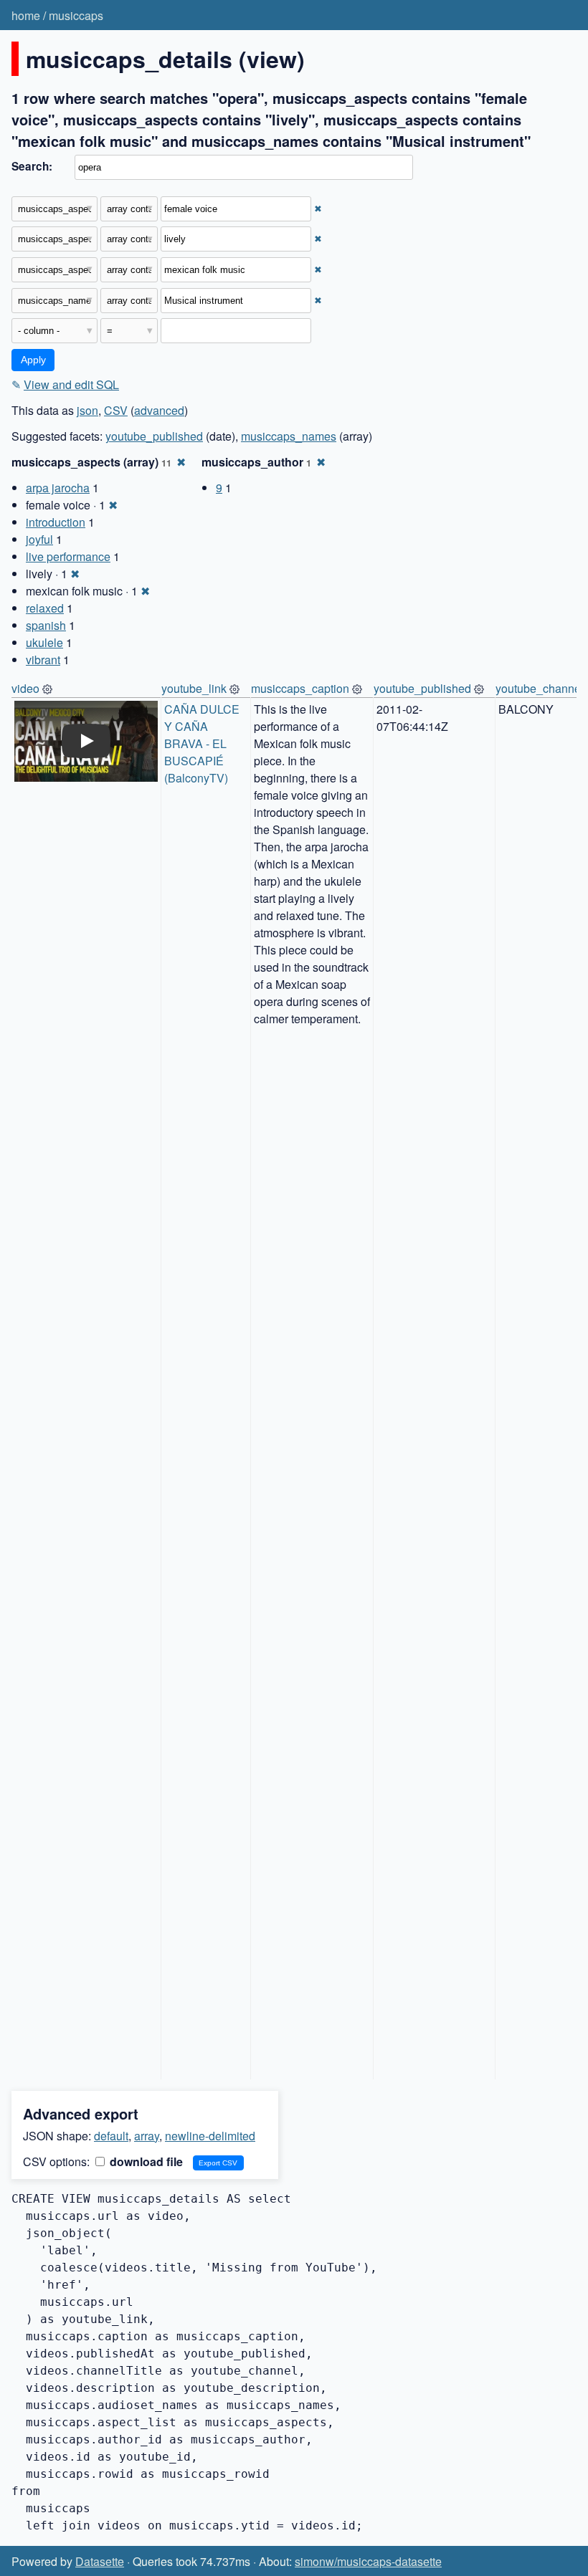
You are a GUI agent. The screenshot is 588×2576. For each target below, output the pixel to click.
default (111, 2136)
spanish (46, 625)
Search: (32, 166)
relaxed (45, 608)
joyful (39, 539)
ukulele (44, 642)
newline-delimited (210, 2136)
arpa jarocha (58, 488)
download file (145, 2161)
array (147, 2136)
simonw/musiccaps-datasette (368, 2561)
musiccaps (76, 15)
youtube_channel (540, 688)
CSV (116, 410)
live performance (68, 556)
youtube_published (154, 436)
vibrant (43, 660)
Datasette (100, 2561)
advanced (159, 410)
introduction (56, 522)
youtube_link (194, 688)
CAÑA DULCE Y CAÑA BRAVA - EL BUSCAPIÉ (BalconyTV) (203, 743)
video (25, 688)
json (87, 410)
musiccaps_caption (300, 688)
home (26, 15)
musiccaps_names (289, 436)
